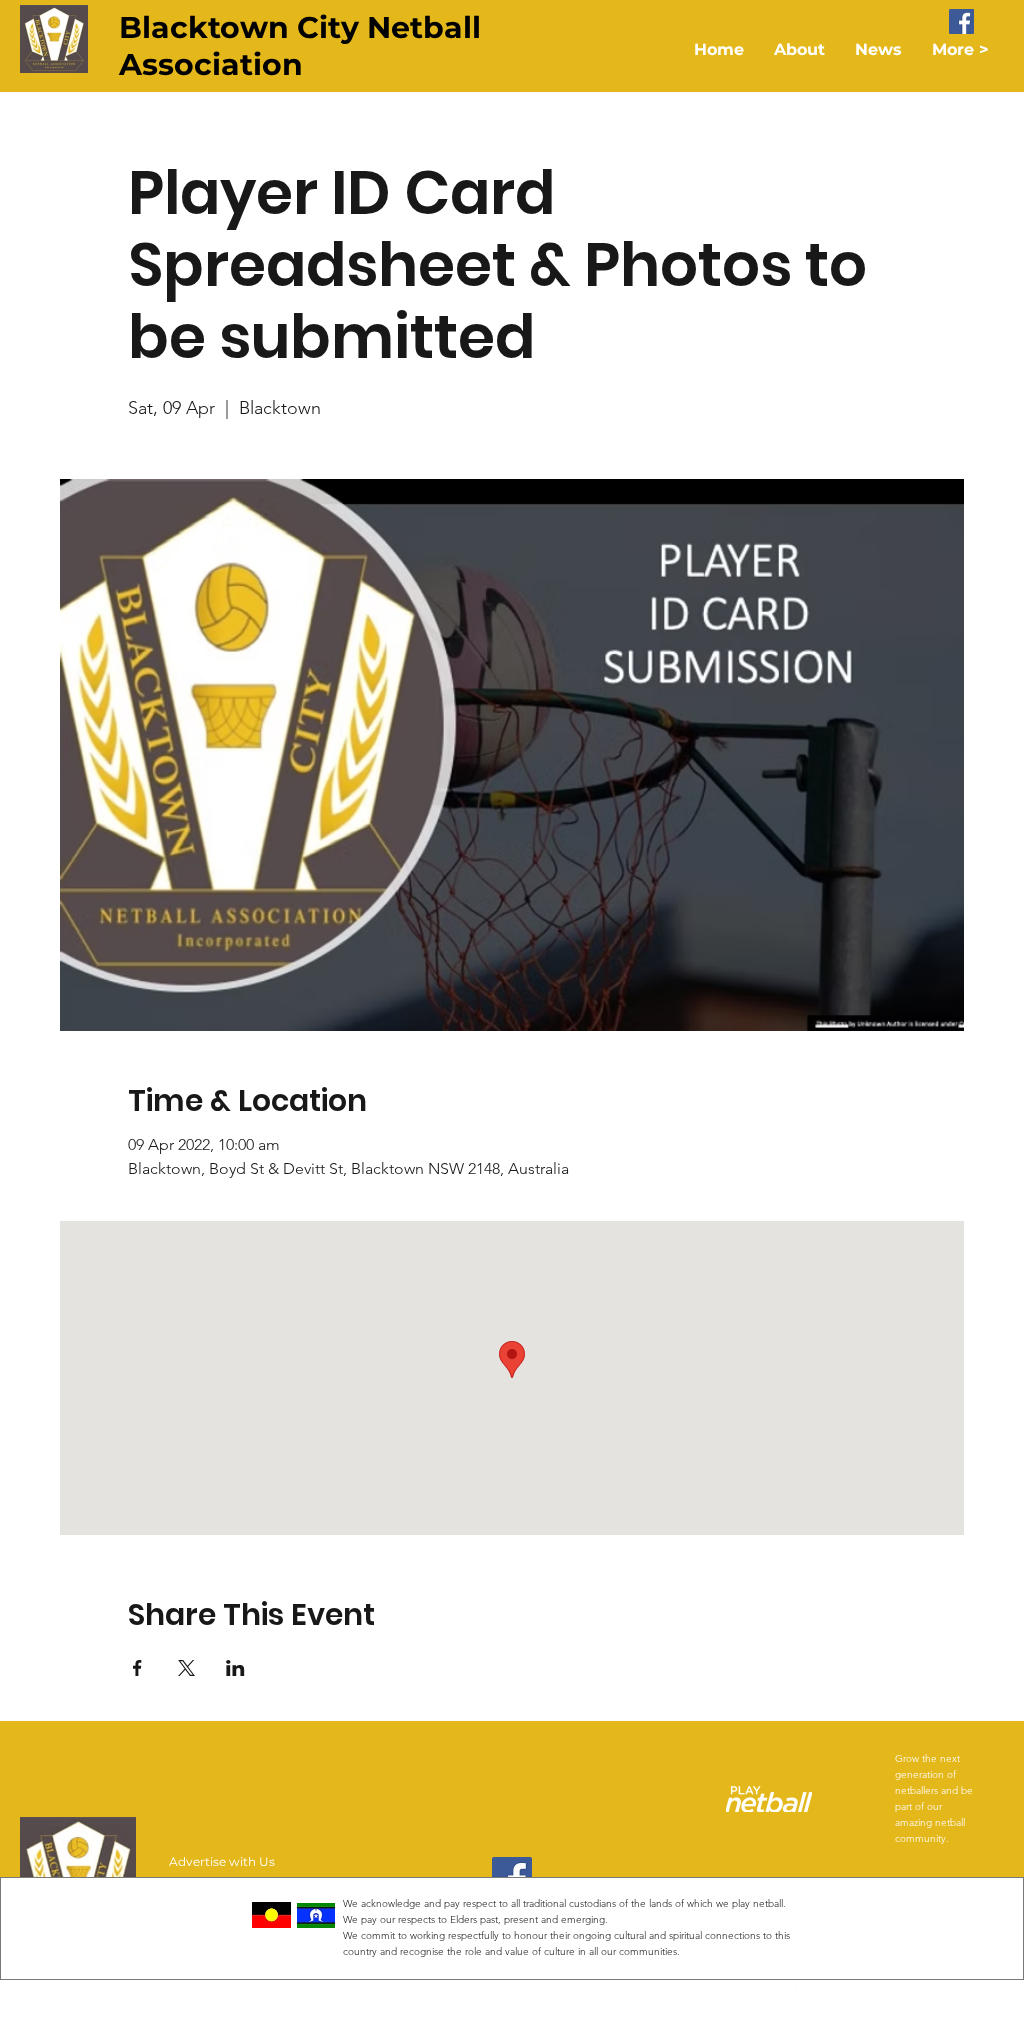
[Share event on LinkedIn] (235, 1668)
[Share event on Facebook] (137, 1668)
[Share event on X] (186, 1668)
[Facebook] (961, 21)
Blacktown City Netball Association (300, 46)
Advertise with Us (222, 1861)
